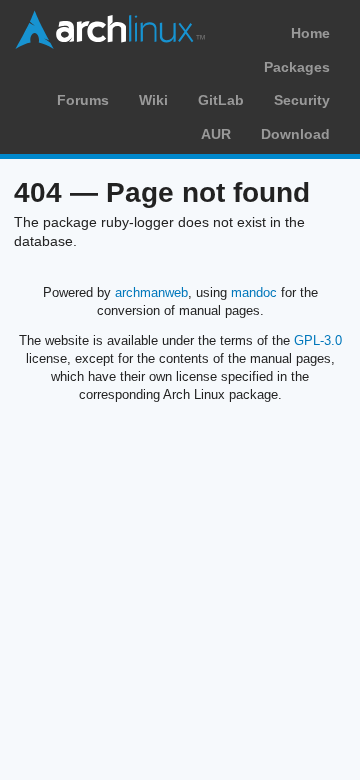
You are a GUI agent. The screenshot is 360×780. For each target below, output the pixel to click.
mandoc (254, 292)
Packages (297, 67)
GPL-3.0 (318, 340)
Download (295, 134)
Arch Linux (110, 30)
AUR (216, 134)
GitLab (221, 100)
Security (302, 100)
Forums (83, 100)
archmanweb (151, 292)
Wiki (153, 100)
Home (310, 33)
